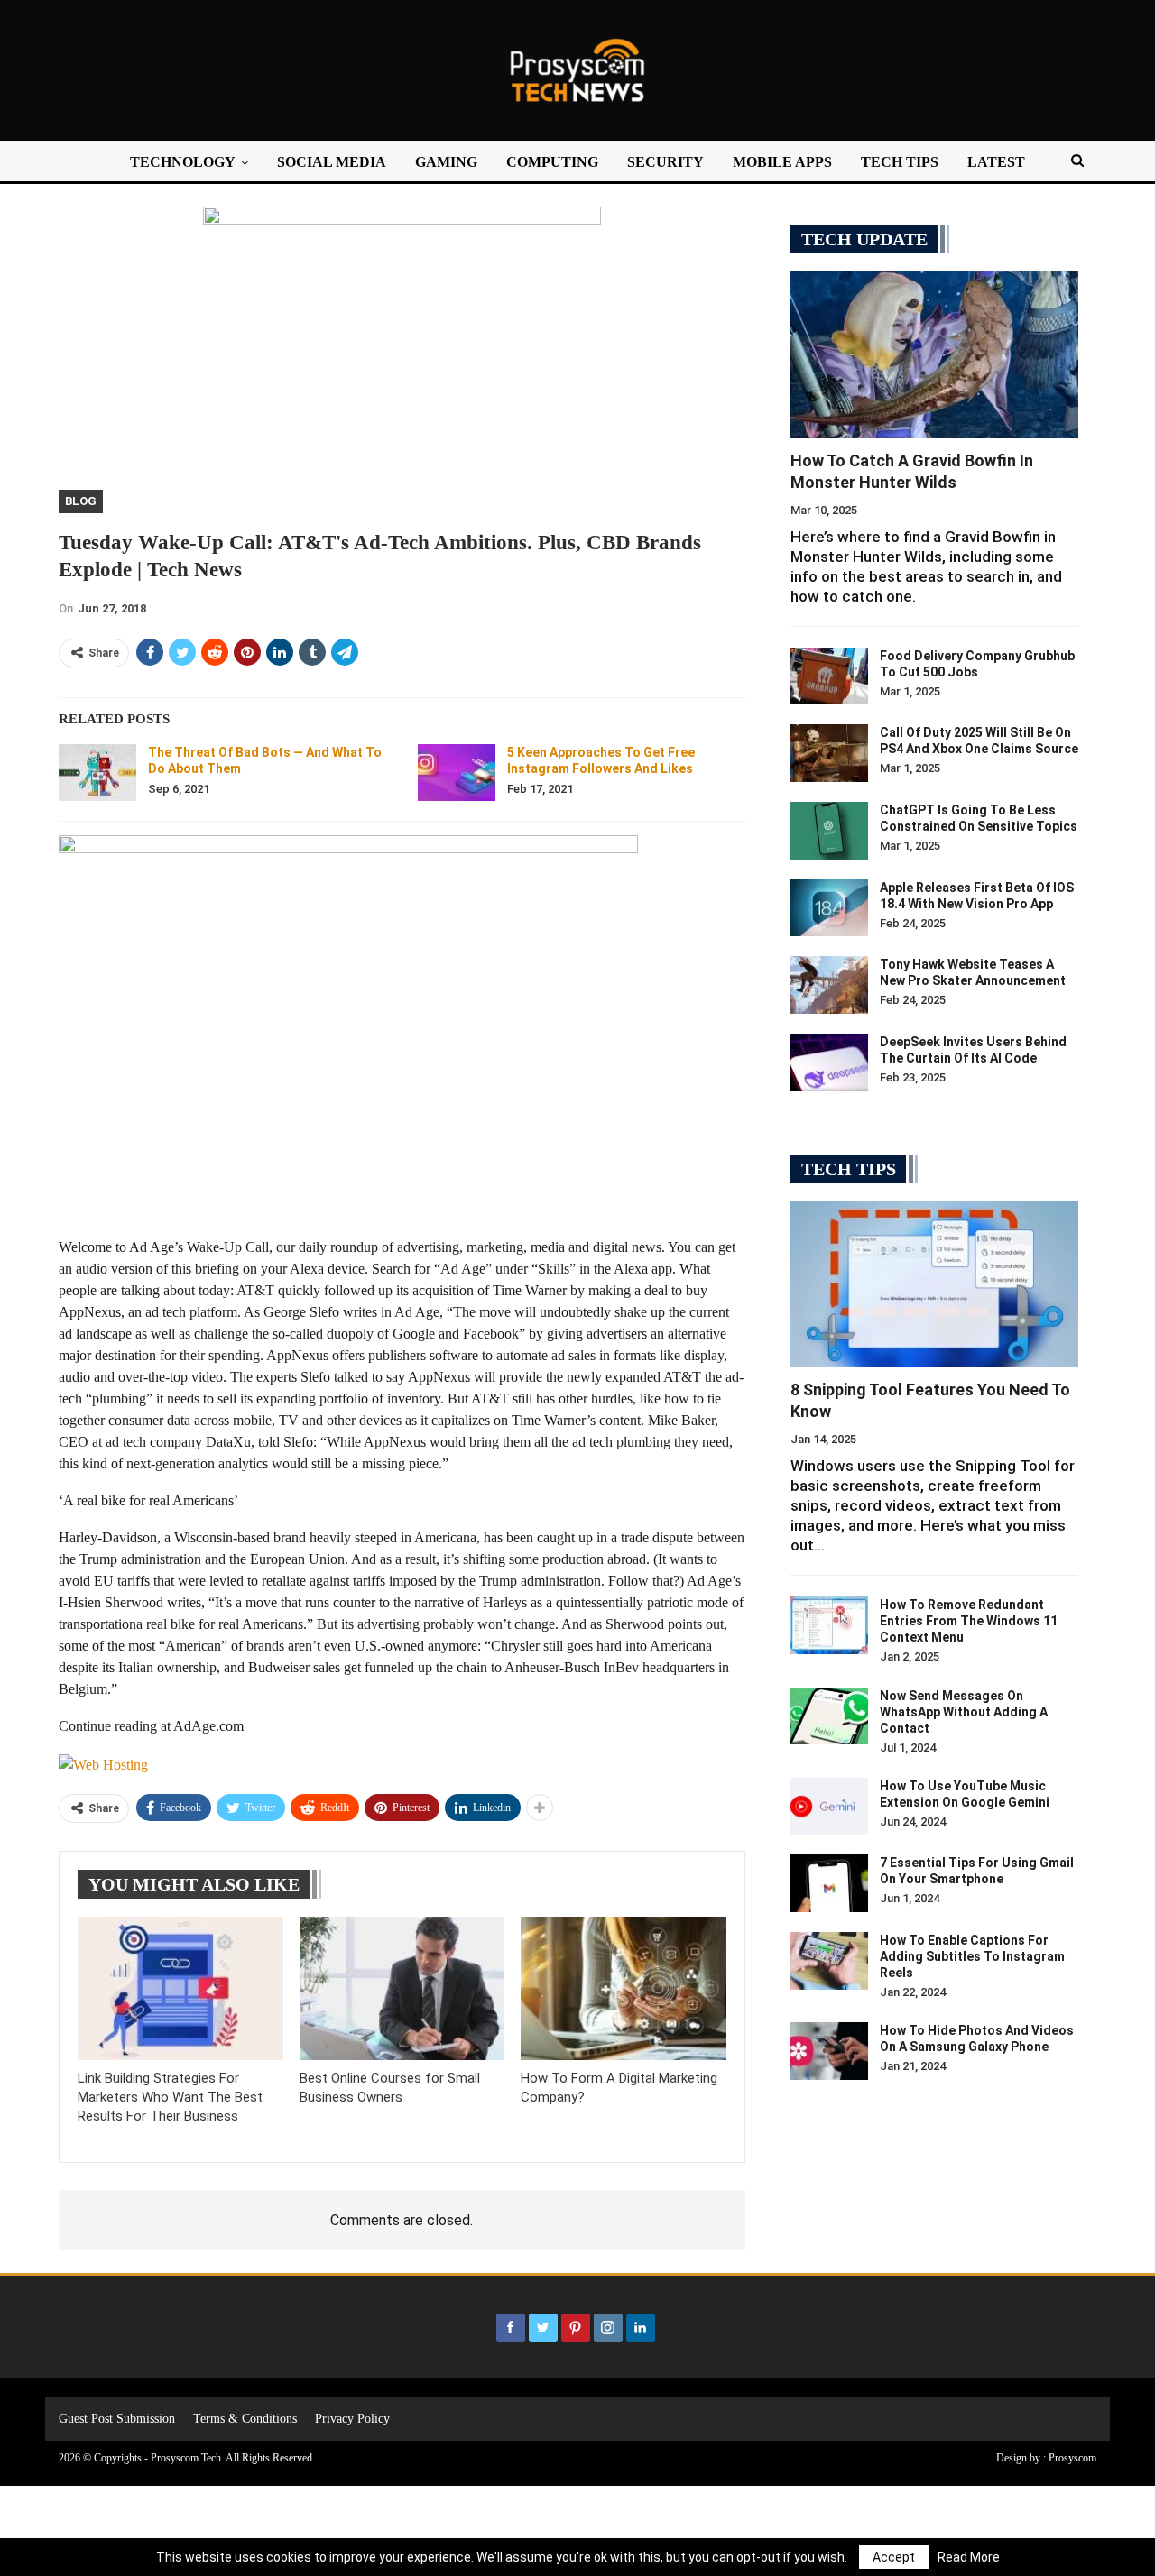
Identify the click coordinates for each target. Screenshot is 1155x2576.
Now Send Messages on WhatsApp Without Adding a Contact (964, 1712)
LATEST (996, 162)
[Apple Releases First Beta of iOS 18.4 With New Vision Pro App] (829, 908)
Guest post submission (117, 2419)
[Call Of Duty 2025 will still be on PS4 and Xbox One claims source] (829, 753)
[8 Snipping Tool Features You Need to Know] (934, 1284)
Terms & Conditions (245, 2419)
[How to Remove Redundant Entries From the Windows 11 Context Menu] (829, 1625)
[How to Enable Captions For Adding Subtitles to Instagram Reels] (829, 1961)
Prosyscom (1072, 2458)
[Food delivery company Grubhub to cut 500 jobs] (829, 676)
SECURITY (665, 162)
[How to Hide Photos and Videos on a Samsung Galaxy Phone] (829, 2051)
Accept (894, 2557)
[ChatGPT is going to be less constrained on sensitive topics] (829, 831)
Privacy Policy (352, 2419)
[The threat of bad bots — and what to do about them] (97, 773)
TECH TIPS (900, 162)
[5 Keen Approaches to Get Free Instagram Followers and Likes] (457, 773)
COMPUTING (552, 162)
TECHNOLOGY (183, 162)
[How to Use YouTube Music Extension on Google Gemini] (829, 1807)
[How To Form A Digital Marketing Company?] (624, 1988)
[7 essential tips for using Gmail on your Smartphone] (829, 1883)
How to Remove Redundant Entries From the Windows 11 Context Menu (969, 1621)
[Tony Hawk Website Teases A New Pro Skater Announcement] (829, 985)
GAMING (446, 162)
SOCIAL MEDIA (332, 162)
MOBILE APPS (782, 162)
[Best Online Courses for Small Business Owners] (402, 1988)
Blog (81, 501)
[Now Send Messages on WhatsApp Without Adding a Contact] (829, 1716)
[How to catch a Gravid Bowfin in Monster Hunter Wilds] (934, 355)
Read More (969, 2557)
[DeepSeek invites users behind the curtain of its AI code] (829, 1063)
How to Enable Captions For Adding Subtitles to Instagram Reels (972, 1956)
